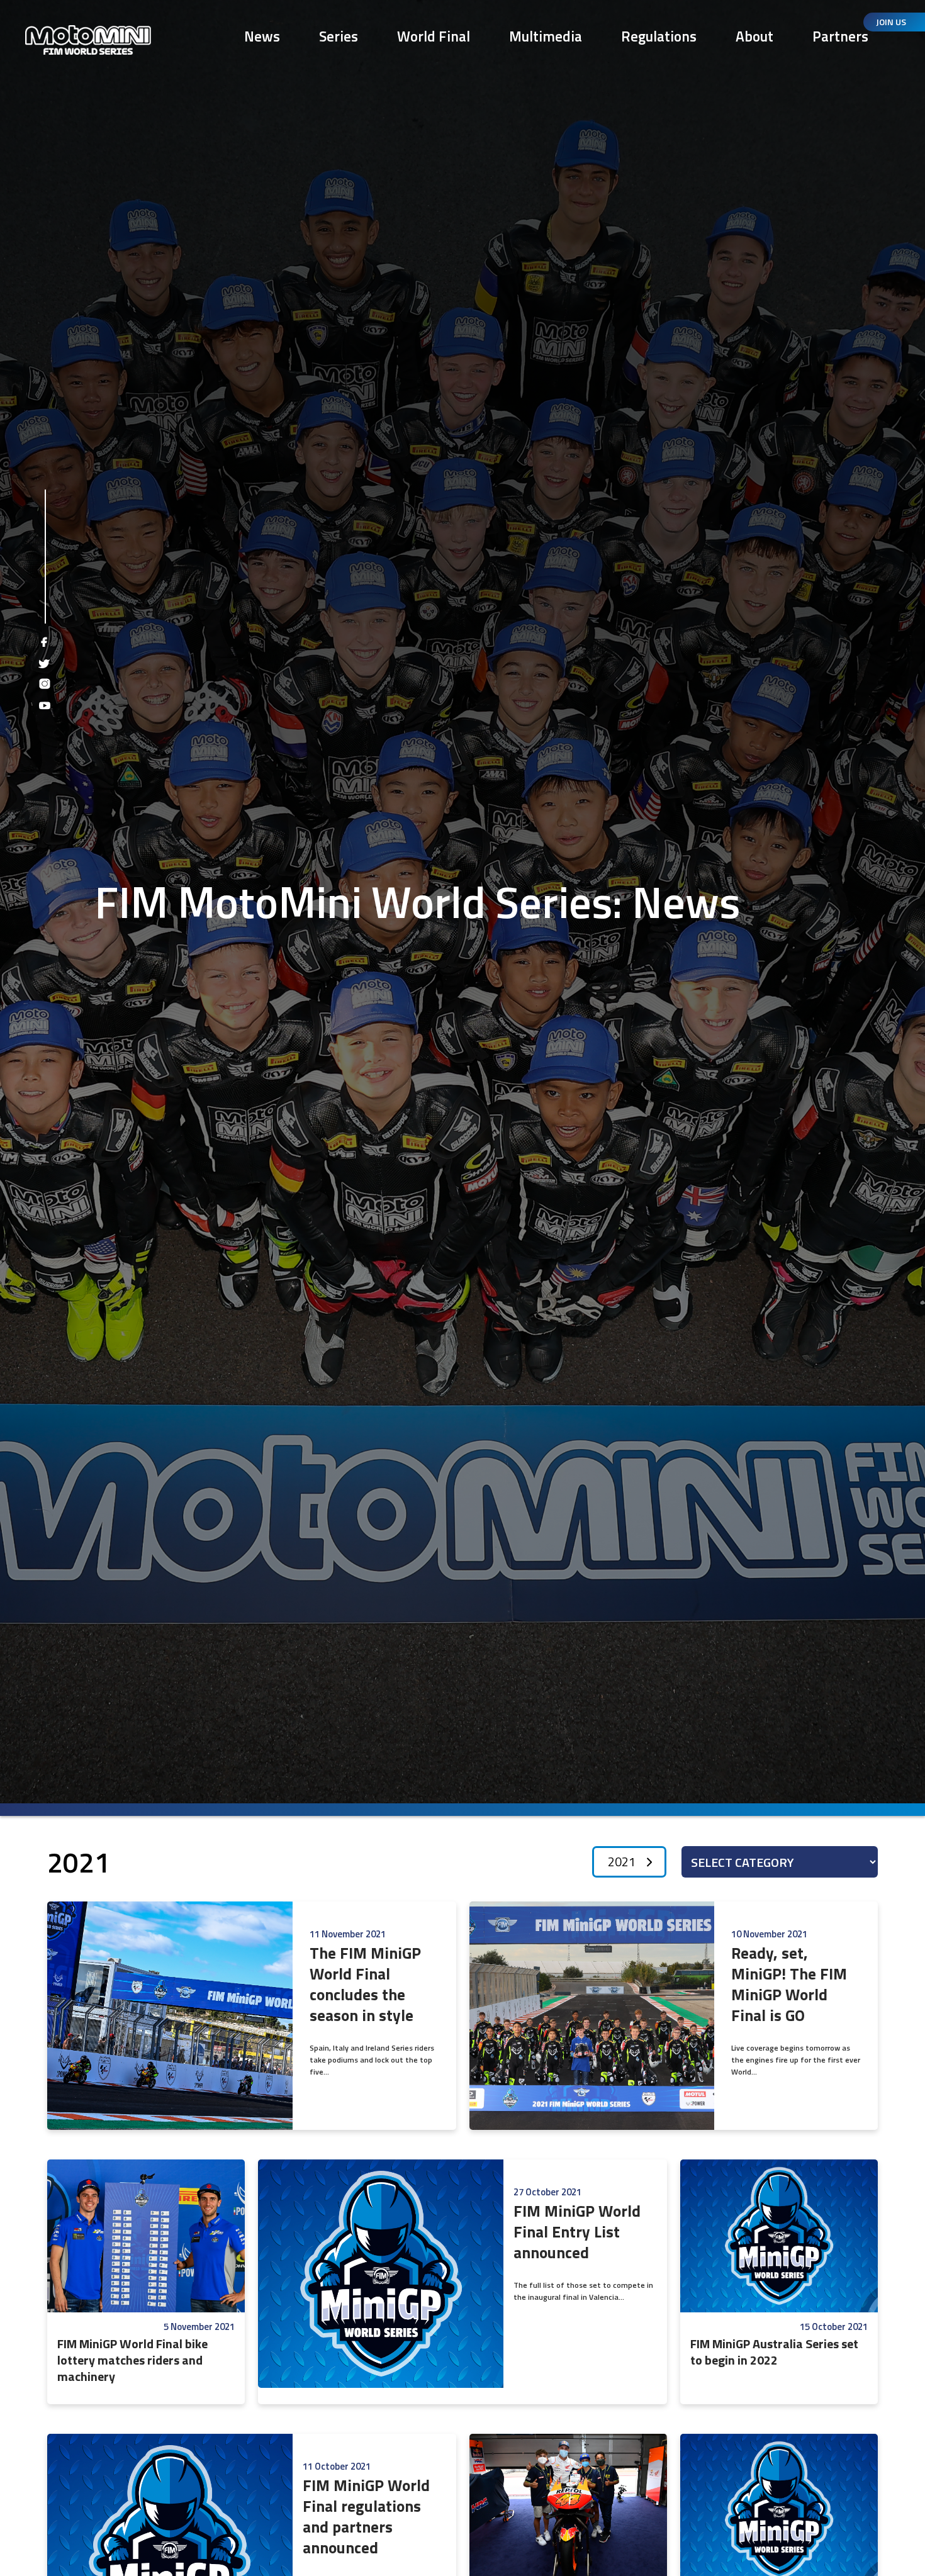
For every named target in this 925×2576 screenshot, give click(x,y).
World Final (434, 36)
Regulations (659, 36)
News (262, 36)
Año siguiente (649, 1862)
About (754, 36)
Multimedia (546, 36)
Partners (840, 36)
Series (339, 36)
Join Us (891, 22)
